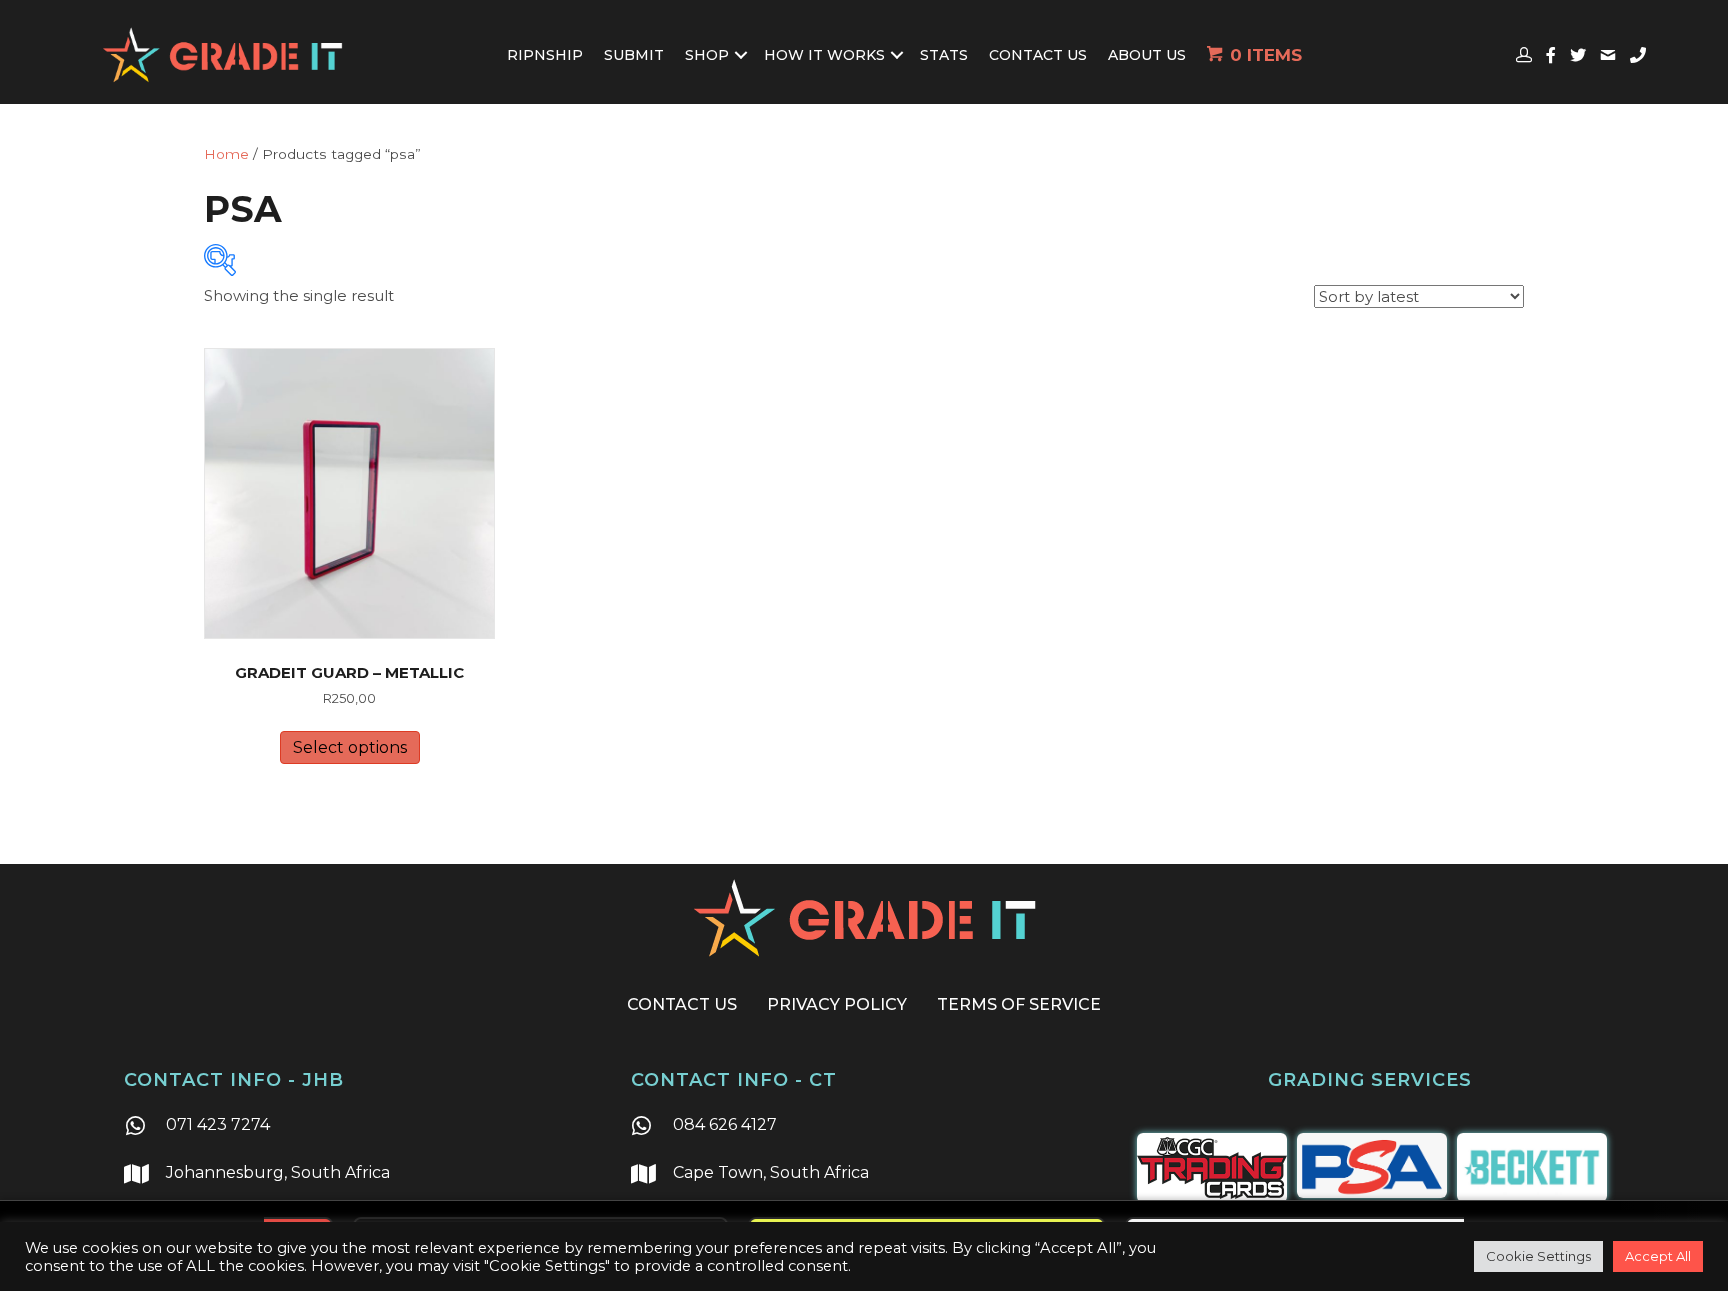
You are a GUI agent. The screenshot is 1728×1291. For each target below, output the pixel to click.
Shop (707, 55)
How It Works (824, 55)
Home (226, 154)
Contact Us (1038, 55)
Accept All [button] (1658, 1256)
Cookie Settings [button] (1538, 1256)
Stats (944, 55)
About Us (1147, 55)
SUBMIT (634, 55)
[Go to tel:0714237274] (357, 1127)
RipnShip (545, 55)
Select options (350, 747)
